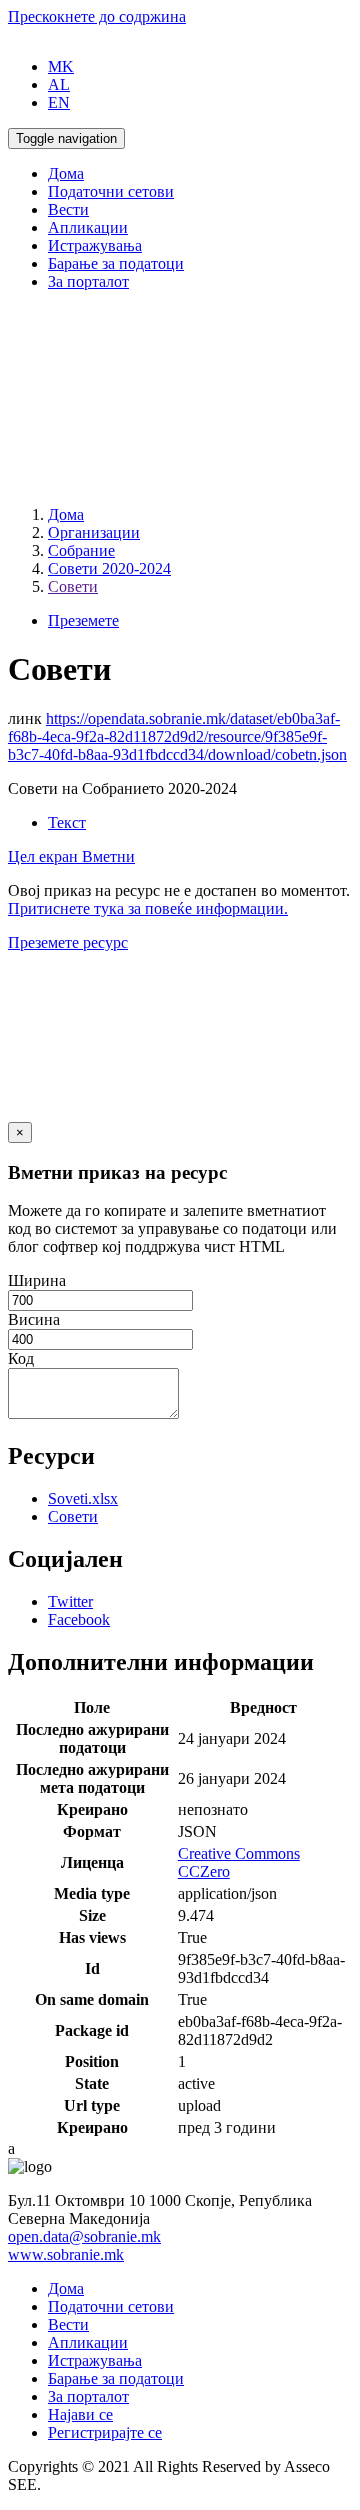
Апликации (88, 227)
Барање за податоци (116, 263)
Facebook (79, 1619)
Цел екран (45, 856)
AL (59, 84)
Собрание (81, 550)
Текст (67, 822)
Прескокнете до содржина (97, 16)
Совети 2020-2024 (109, 568)
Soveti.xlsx (83, 1498)
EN (59, 102)
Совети (73, 586)
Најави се (80, 2414)
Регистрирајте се (105, 2432)
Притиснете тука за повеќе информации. (148, 908)
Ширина (37, 1280)
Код (21, 1358)
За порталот (88, 281)
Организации (94, 532)
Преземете (83, 620)
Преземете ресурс (68, 942)
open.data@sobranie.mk (84, 2236)
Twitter (70, 1601)
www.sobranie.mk (66, 2254)
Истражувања (95, 245)
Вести (68, 209)
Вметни (108, 856)
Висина (34, 1319)
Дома (66, 173)
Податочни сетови (111, 191)
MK (61, 66)
